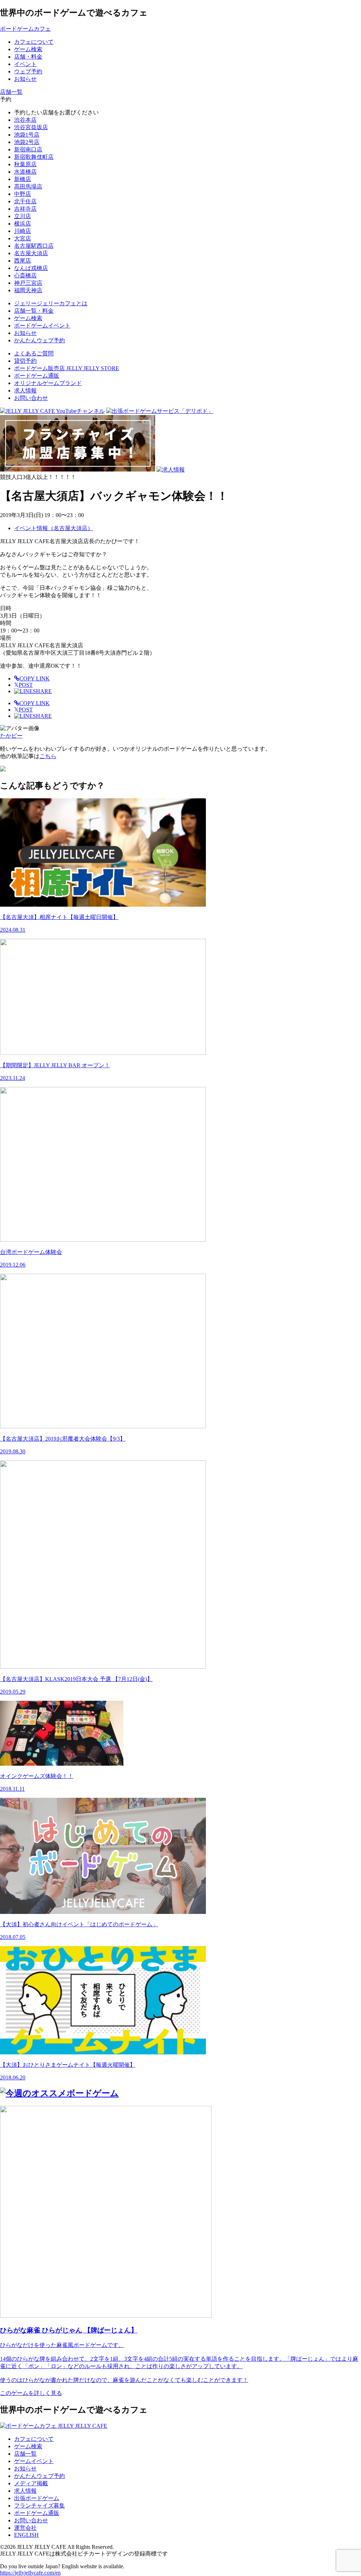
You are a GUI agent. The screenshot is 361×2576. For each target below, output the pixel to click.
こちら (48, 756)
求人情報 (25, 391)
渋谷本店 (25, 120)
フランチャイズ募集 (39, 2506)
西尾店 (23, 261)
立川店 (23, 216)
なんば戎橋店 (31, 268)
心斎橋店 (25, 275)
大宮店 (23, 238)
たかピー (11, 736)
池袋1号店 (27, 135)
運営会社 (25, 2528)
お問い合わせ (31, 398)
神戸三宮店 (28, 283)
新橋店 (23, 179)
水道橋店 (25, 172)
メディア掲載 (31, 2483)
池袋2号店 (27, 142)
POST (23, 685)
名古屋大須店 (31, 253)
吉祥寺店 (25, 209)
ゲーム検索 (28, 2446)
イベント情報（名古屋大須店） (54, 528)
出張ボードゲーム (37, 2498)
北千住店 (25, 201)
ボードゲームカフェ (25, 29)
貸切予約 (25, 361)
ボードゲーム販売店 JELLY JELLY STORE (67, 368)
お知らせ (25, 2469)
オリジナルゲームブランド (48, 383)
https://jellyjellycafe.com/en (30, 2573)
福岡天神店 (28, 290)
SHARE (42, 691)
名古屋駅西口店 (34, 246)
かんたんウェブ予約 (39, 2476)
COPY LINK (35, 678)
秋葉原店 (25, 164)
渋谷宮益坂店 (31, 127)
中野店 (23, 194)
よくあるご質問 (34, 353)
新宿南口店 (28, 149)
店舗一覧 (25, 2454)
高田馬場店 (28, 187)
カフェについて (34, 2439)
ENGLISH (26, 2535)
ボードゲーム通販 (37, 376)
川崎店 (23, 231)
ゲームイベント (34, 2461)
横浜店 (23, 224)
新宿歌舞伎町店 (34, 157)
